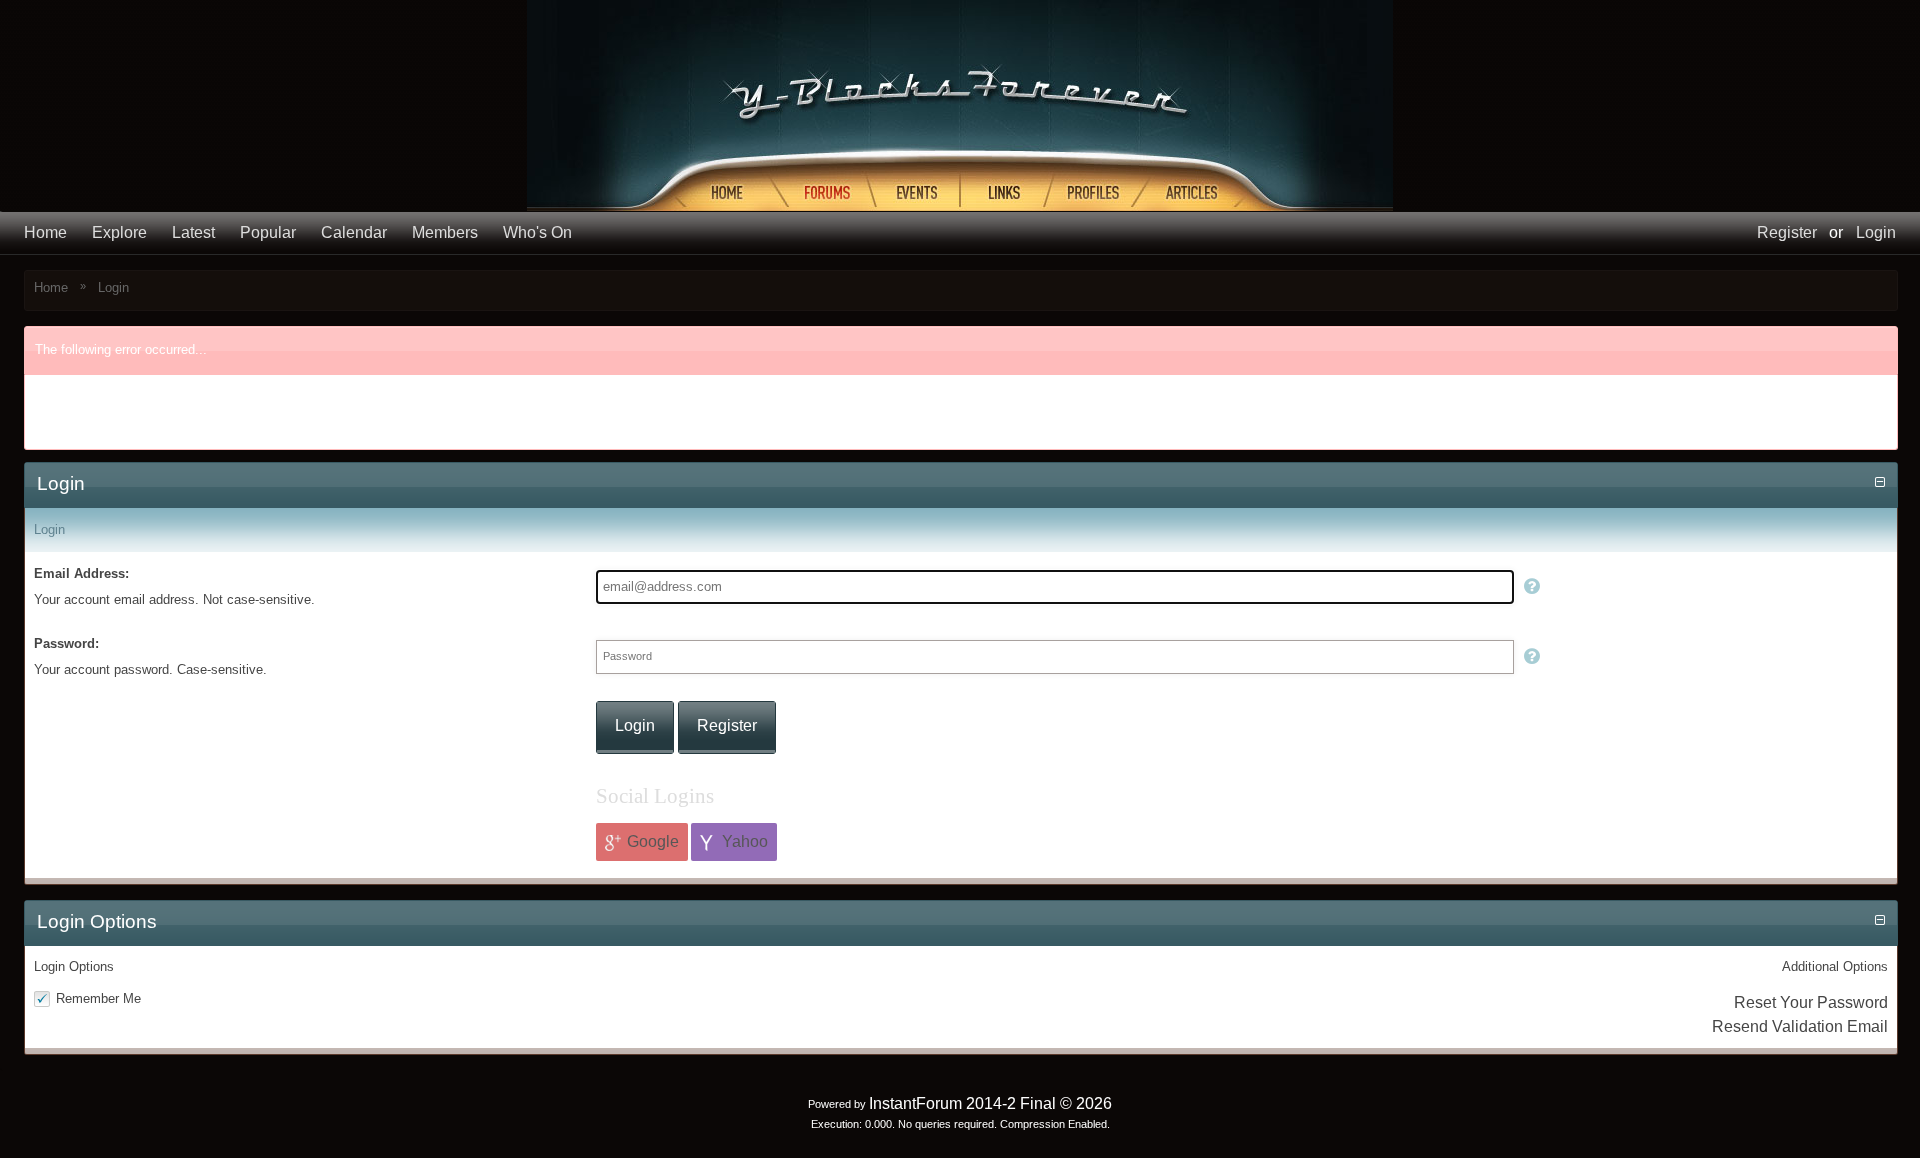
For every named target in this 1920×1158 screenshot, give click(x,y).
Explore (119, 232)
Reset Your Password (1811, 1002)
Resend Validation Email (1800, 1026)
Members (445, 232)
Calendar (354, 232)
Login (1876, 232)
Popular (268, 232)
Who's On (537, 232)
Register (1787, 232)
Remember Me (98, 998)
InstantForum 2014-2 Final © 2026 (990, 1103)
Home (45, 232)
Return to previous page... (126, 425)
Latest (193, 232)
